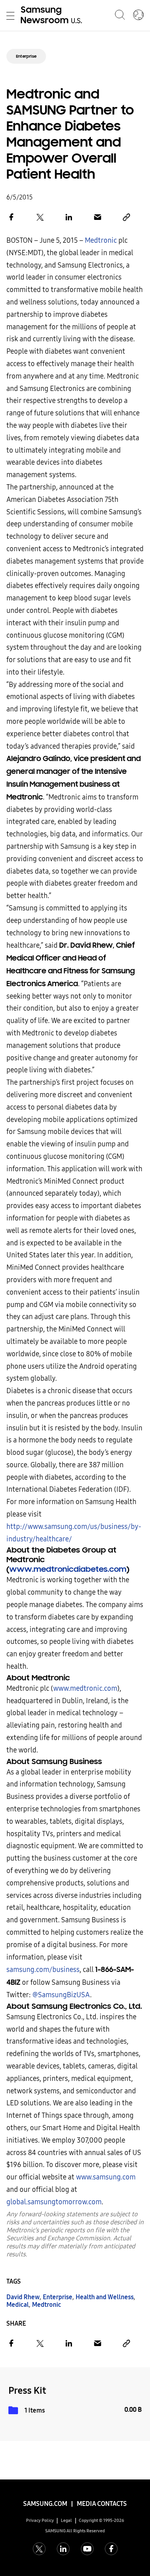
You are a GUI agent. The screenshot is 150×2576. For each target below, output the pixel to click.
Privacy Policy (40, 2521)
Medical (18, 2305)
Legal (66, 2521)
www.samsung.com (106, 2177)
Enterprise (26, 56)
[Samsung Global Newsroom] (138, 16)
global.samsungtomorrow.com (54, 2202)
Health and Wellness (105, 2297)
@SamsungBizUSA (61, 1995)
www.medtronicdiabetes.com (68, 1569)
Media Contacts (102, 2504)
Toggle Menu (10, 16)
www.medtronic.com (85, 1689)
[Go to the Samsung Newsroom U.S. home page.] (53, 16)
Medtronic (101, 241)
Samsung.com (45, 2504)
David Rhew (23, 2297)
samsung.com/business (43, 1970)
